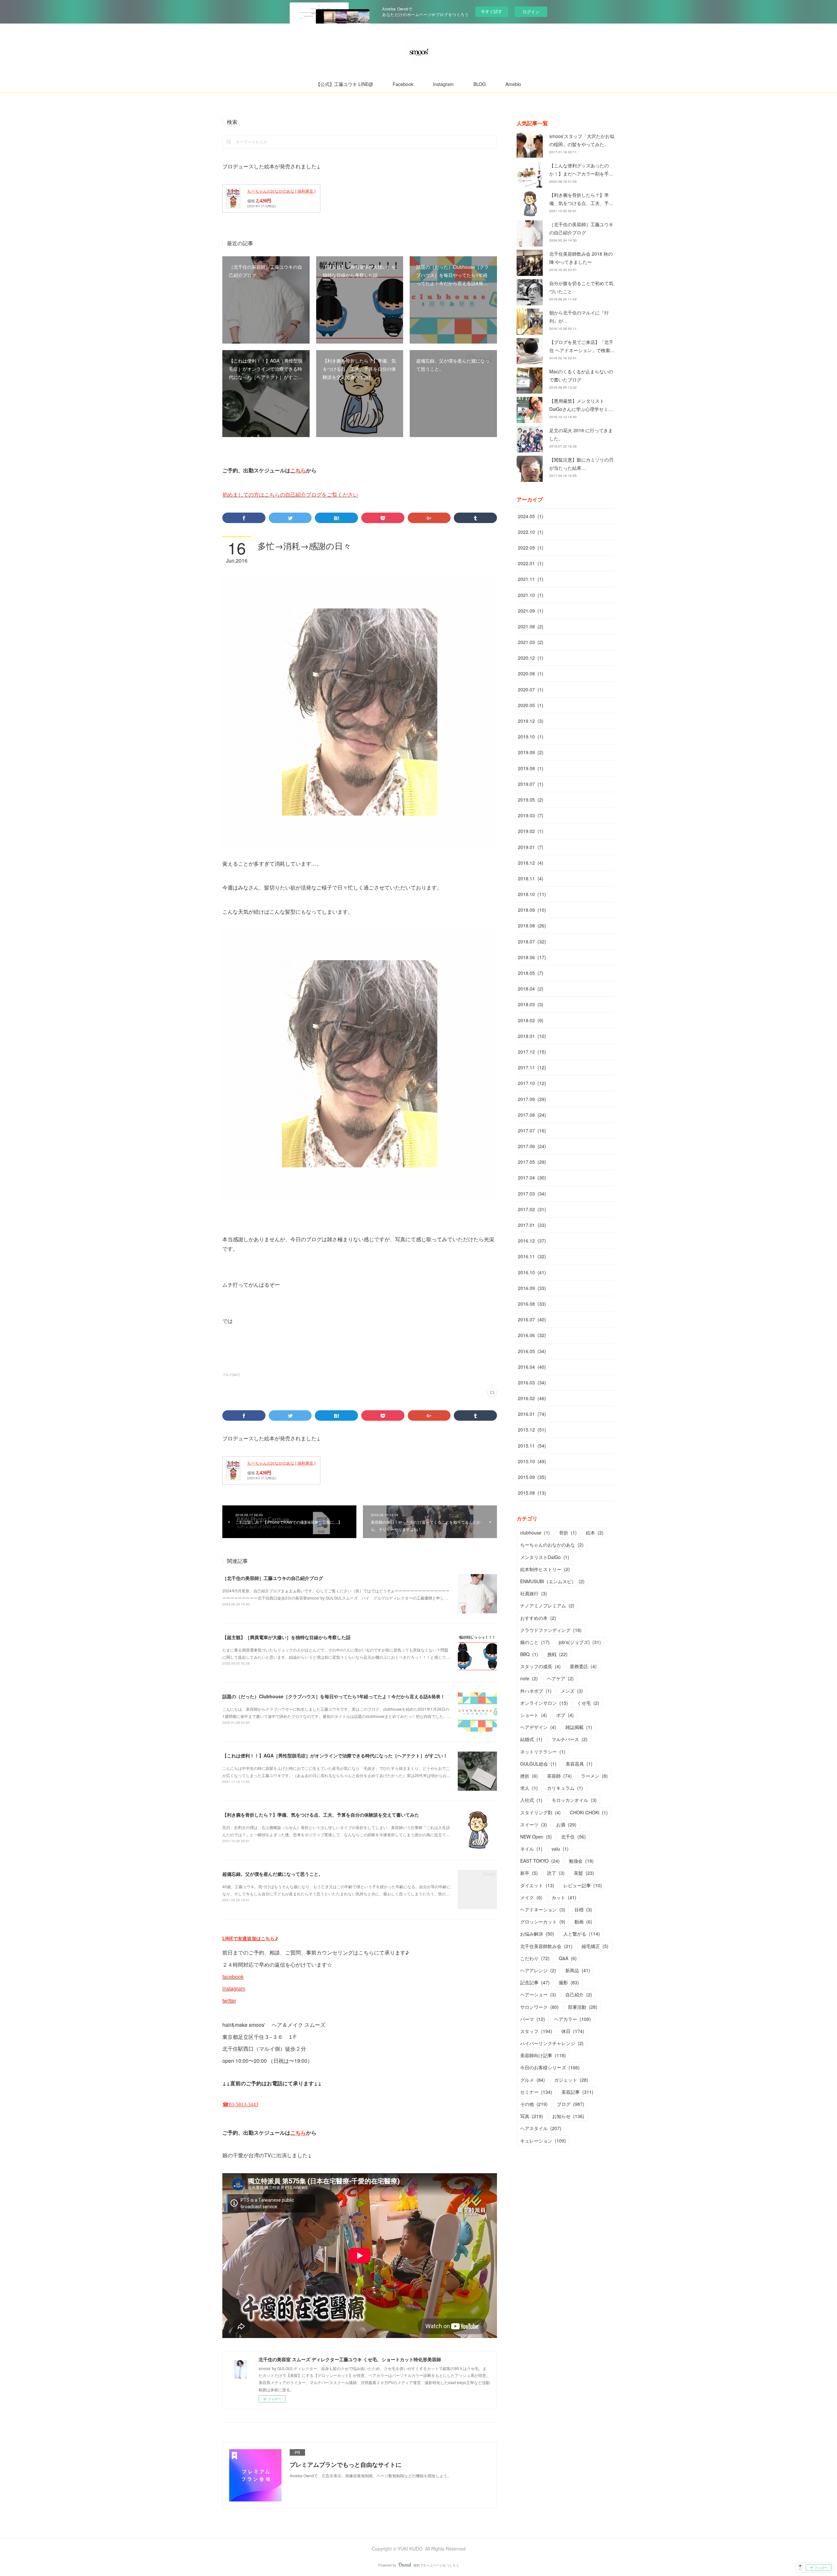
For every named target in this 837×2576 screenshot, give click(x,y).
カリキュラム (565, 1788)
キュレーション (543, 2141)
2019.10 (531, 737)
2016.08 (532, 1304)
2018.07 (532, 941)
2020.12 (531, 658)
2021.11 (531, 579)
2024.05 (531, 516)
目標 (583, 1909)
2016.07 (532, 1319)
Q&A (568, 1958)
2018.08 (532, 925)
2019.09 (531, 752)
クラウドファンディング (551, 1630)
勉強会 (581, 1861)
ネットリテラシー (543, 1752)
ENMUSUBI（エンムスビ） (552, 1581)
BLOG (480, 84)
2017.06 (532, 1146)
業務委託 (583, 1666)
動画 (583, 1922)
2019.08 (531, 768)
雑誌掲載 (579, 1727)
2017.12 (532, 1052)
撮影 (569, 1982)
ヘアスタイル (541, 2128)
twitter (229, 2000)
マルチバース (570, 1739)
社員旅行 (534, 1593)
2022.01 (531, 563)
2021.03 (531, 642)
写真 (532, 2116)
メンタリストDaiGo (545, 1557)
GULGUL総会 (538, 1764)
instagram (234, 1988)
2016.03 (532, 1382)
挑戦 (557, 1654)
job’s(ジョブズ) (580, 1642)
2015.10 (532, 1461)
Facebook (403, 84)
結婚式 (531, 1739)
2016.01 (532, 1414)
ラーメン (594, 1776)
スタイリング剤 (540, 1812)
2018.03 (531, 1004)
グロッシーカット (543, 1922)
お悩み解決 (537, 1934)
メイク (531, 1897)
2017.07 (532, 1130)
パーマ (533, 2019)
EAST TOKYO (540, 1861)
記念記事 (535, 1982)
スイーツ (534, 1824)
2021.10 (531, 595)
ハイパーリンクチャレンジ (552, 2043)
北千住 (573, 1837)
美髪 (584, 1873)
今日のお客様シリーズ (550, 2067)
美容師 (559, 1776)
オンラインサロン (544, 1703)
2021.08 (531, 626)
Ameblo (513, 84)
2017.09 (532, 1099)
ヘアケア (560, 1678)
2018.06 (532, 957)
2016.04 (532, 1367)
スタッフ (536, 2031)
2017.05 (532, 1162)
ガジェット (571, 2080)
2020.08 (531, 673)
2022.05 (531, 548)
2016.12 (532, 1241)
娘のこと (535, 1642)
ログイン (531, 12)
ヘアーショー (538, 1994)
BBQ (529, 1654)
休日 (573, 2031)
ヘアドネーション (543, 1909)
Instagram (443, 84)
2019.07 (531, 784)
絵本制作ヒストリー (545, 1569)
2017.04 (532, 1178)
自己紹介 (579, 1994)
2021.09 (531, 611)
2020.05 (531, 705)
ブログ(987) (231, 1375)
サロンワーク (539, 2007)
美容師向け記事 (543, 2055)
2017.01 (532, 1225)
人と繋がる (582, 1934)
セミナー (536, 2092)
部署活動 (583, 2007)
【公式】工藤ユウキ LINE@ (344, 84)
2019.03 (531, 815)
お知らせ (568, 2116)
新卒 (529, 1873)
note (529, 1678)
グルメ (533, 2080)
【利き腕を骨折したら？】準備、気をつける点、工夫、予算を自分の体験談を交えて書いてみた (321, 1815)
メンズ (572, 1691)
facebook (233, 1977)
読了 (556, 1873)
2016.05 (532, 1351)
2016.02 (532, 1398)
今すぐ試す (492, 11)
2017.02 (532, 1209)
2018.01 (532, 1036)
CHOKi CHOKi (589, 1812)
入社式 (531, 1800)
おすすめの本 (538, 1618)
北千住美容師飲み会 (546, 1946)
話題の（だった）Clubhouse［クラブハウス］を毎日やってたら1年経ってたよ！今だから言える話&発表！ (334, 1696)
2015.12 (532, 1430)
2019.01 (531, 847)
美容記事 (577, 2092)
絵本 (595, 1533)
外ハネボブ (536, 1691)
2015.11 (532, 1446)
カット (564, 1897)
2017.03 (532, 1194)
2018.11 (531, 878)
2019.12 (531, 721)
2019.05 (531, 800)
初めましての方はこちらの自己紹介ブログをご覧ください (290, 494)
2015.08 (532, 1493)
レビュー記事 (583, 1885)
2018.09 (532, 910)
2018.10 (532, 894)
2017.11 (532, 1067)
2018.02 (531, 1020)
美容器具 (579, 1764)
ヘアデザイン (538, 1727)
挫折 (529, 1776)
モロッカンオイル (574, 1800)
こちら (298, 470)
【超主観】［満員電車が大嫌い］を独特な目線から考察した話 (286, 1637)
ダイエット (537, 1885)
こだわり (535, 1958)
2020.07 (531, 689)
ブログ (571, 2104)
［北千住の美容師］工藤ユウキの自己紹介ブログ (273, 1578)
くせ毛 (588, 1703)
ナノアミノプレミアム (547, 1605)
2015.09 (532, 1477)
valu (560, 1849)
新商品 (578, 1970)
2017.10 (532, 1083)
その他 (534, 2104)
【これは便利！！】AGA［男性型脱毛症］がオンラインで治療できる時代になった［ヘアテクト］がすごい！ (335, 1755)
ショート (534, 1715)
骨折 (568, 1533)
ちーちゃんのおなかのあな (552, 1545)
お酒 (566, 1824)
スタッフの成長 (540, 1666)
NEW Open (536, 1837)
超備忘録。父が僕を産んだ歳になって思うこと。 (273, 1874)
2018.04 (531, 989)
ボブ (565, 1715)
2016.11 (532, 1256)
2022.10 (531, 532)
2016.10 (532, 1272)
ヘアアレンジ (538, 1970)
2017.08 (532, 1115)
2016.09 (532, 1288)
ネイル (531, 1849)
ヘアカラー (572, 2019)
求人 (529, 1788)
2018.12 (531, 863)
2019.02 (531, 831)
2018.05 (531, 973)
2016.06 (532, 1335)
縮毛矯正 (595, 1946)
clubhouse (535, 1533)
